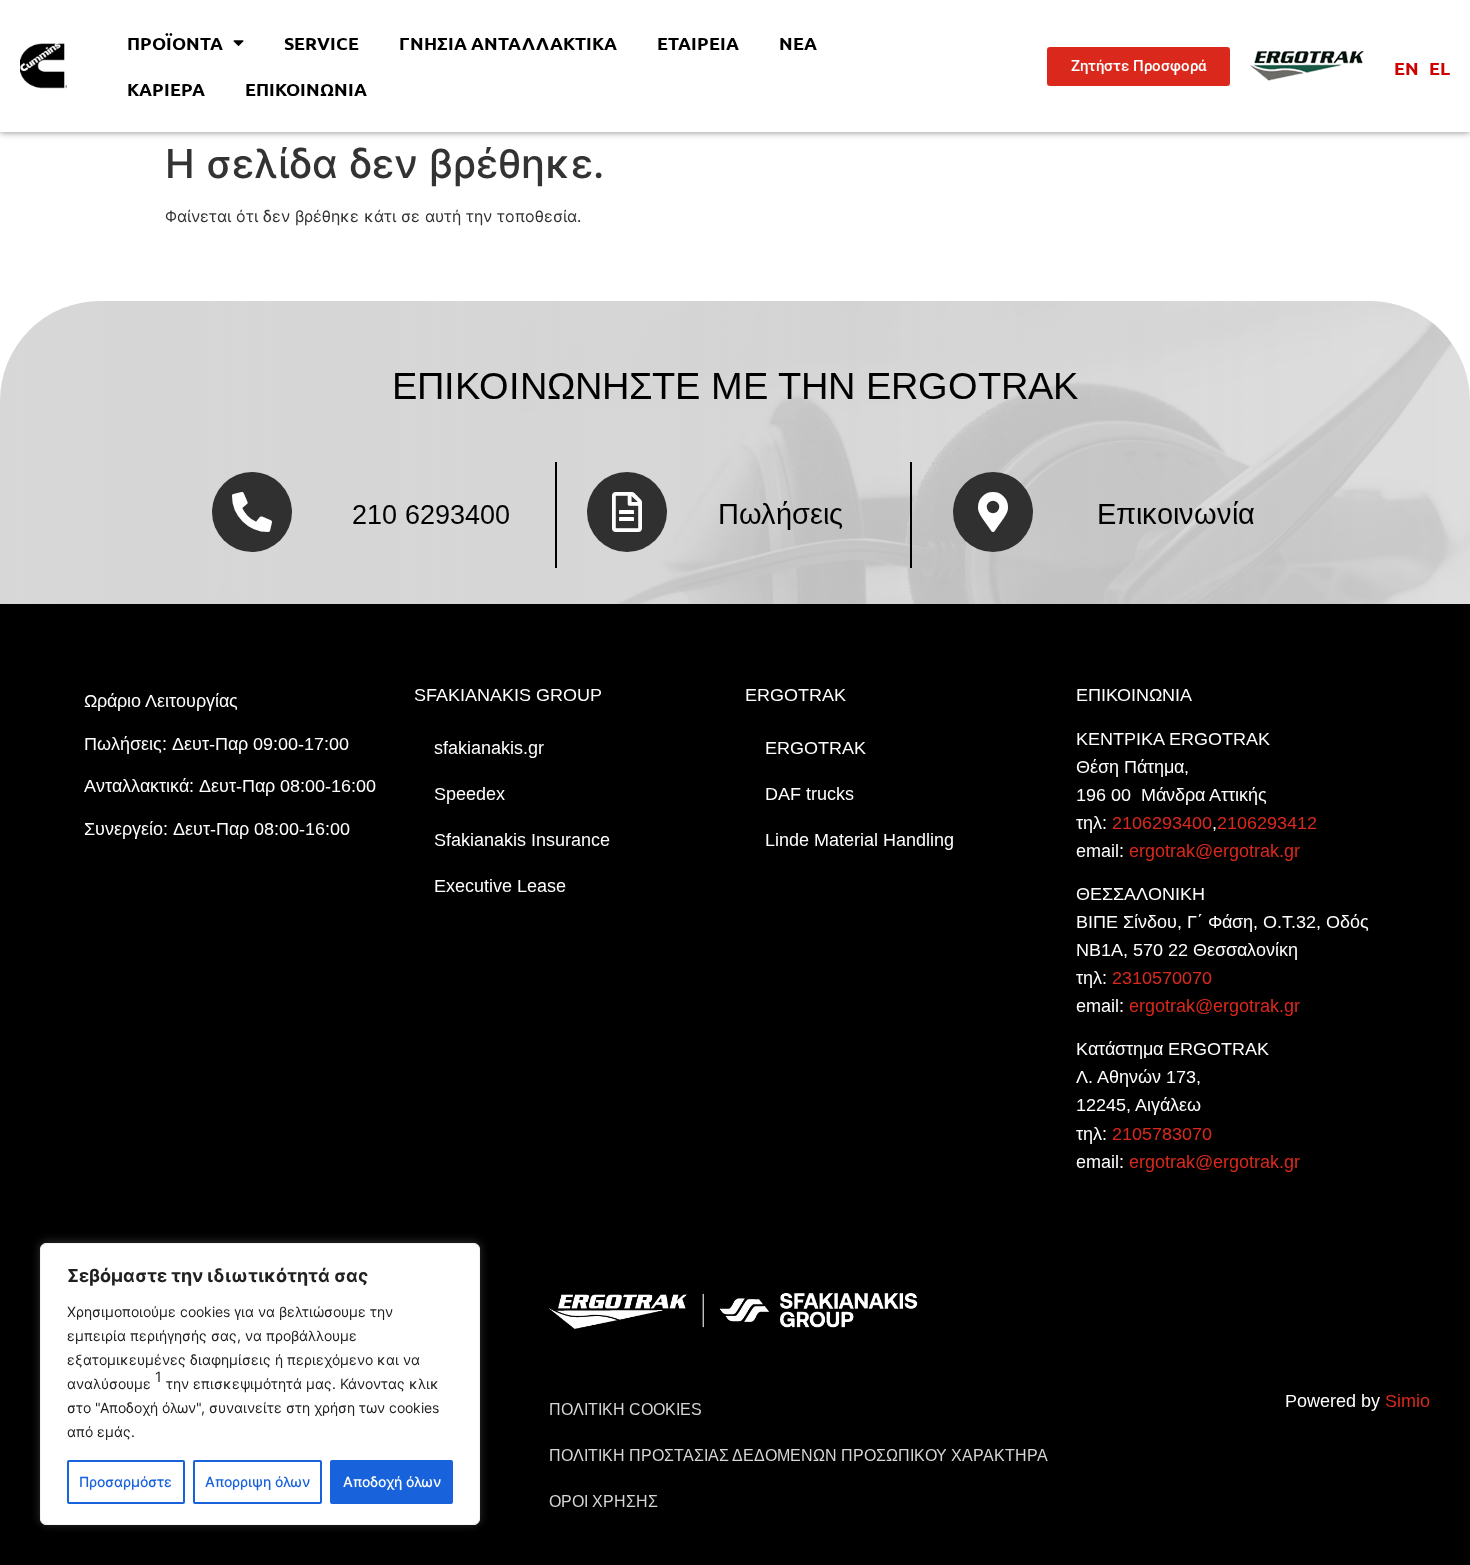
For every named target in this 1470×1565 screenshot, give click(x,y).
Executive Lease (500, 886)
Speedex (469, 794)
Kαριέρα (166, 88)
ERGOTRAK (815, 748)
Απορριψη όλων (257, 1481)
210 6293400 (431, 514)
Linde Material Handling (859, 840)
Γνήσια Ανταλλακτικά (508, 42)
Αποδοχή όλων (392, 1481)
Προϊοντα (175, 42)
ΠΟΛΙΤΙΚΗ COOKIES (625, 1409)
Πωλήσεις (780, 514)
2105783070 (1162, 1134)
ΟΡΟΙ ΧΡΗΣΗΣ (603, 1501)
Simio (1407, 1401)
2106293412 (1267, 823)
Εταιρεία (698, 42)
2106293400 (1162, 823)
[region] (260, 1384)
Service (321, 42)
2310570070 (1162, 978)
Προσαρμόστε (125, 1481)
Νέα (798, 42)
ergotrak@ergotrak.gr (1214, 851)
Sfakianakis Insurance (522, 840)
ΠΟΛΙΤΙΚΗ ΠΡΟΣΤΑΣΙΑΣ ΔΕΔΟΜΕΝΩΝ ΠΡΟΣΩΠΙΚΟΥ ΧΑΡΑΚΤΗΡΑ (798, 1455)
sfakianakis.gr (489, 748)
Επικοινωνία (306, 88)
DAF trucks (809, 794)
